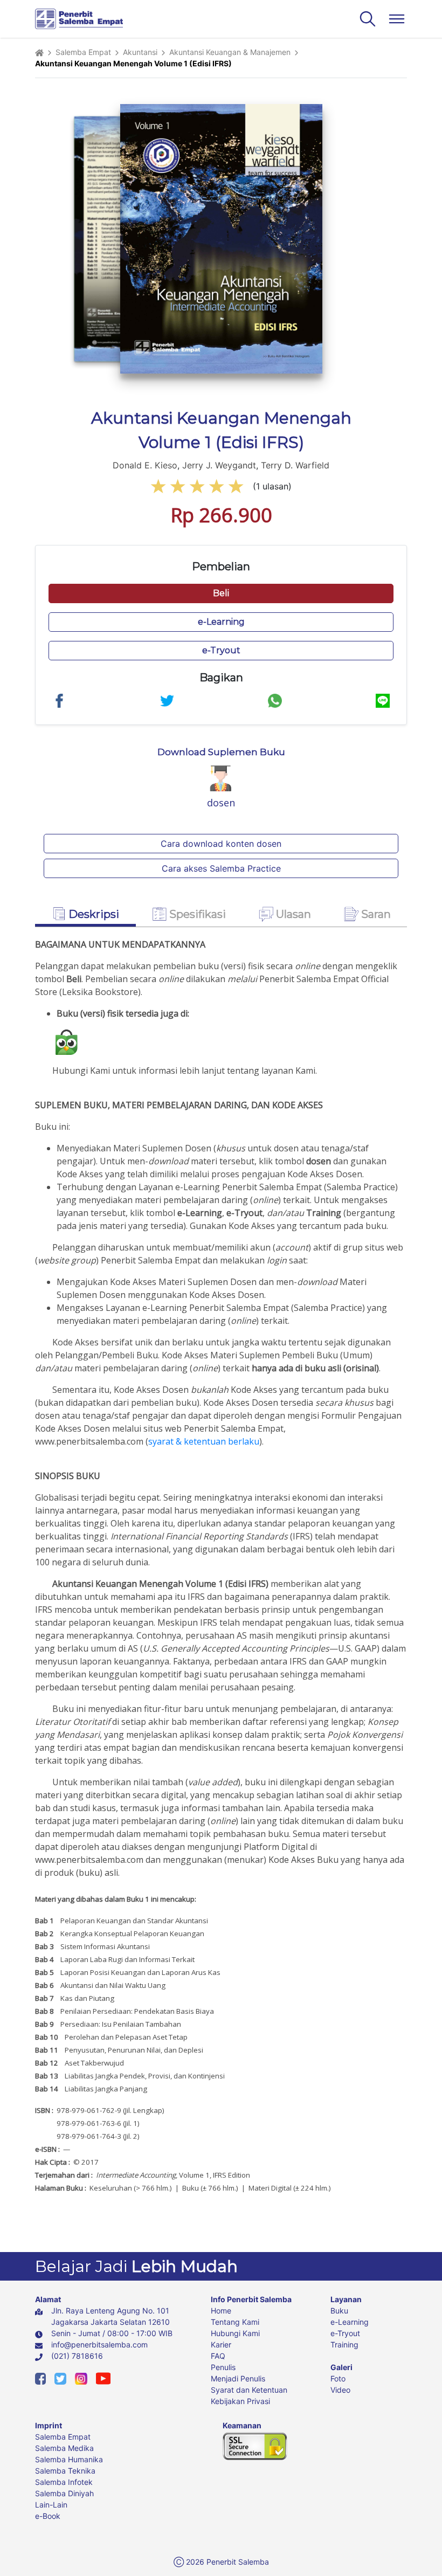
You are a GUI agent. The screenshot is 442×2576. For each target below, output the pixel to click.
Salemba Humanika (69, 2459)
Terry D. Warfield (295, 465)
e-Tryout (345, 2333)
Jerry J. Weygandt (219, 465)
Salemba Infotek (64, 2482)
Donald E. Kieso (145, 465)
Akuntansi (140, 52)
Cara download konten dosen (221, 844)
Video (340, 2390)
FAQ (218, 2356)
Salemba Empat (83, 52)
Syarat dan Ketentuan (249, 2390)
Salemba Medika (64, 2448)
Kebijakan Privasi (240, 2401)
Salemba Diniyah (64, 2493)
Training (344, 2344)
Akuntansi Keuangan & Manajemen (230, 52)
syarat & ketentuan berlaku (204, 1441)
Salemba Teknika (65, 2471)
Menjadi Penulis (238, 2378)
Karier (221, 2344)
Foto (338, 2378)
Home (221, 2311)
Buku (339, 2311)
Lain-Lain (51, 2505)
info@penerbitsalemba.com (99, 2344)
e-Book (48, 2516)
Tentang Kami (235, 2322)
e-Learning (350, 2322)
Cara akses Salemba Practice (221, 868)
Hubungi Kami (235, 2333)
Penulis (223, 2367)
